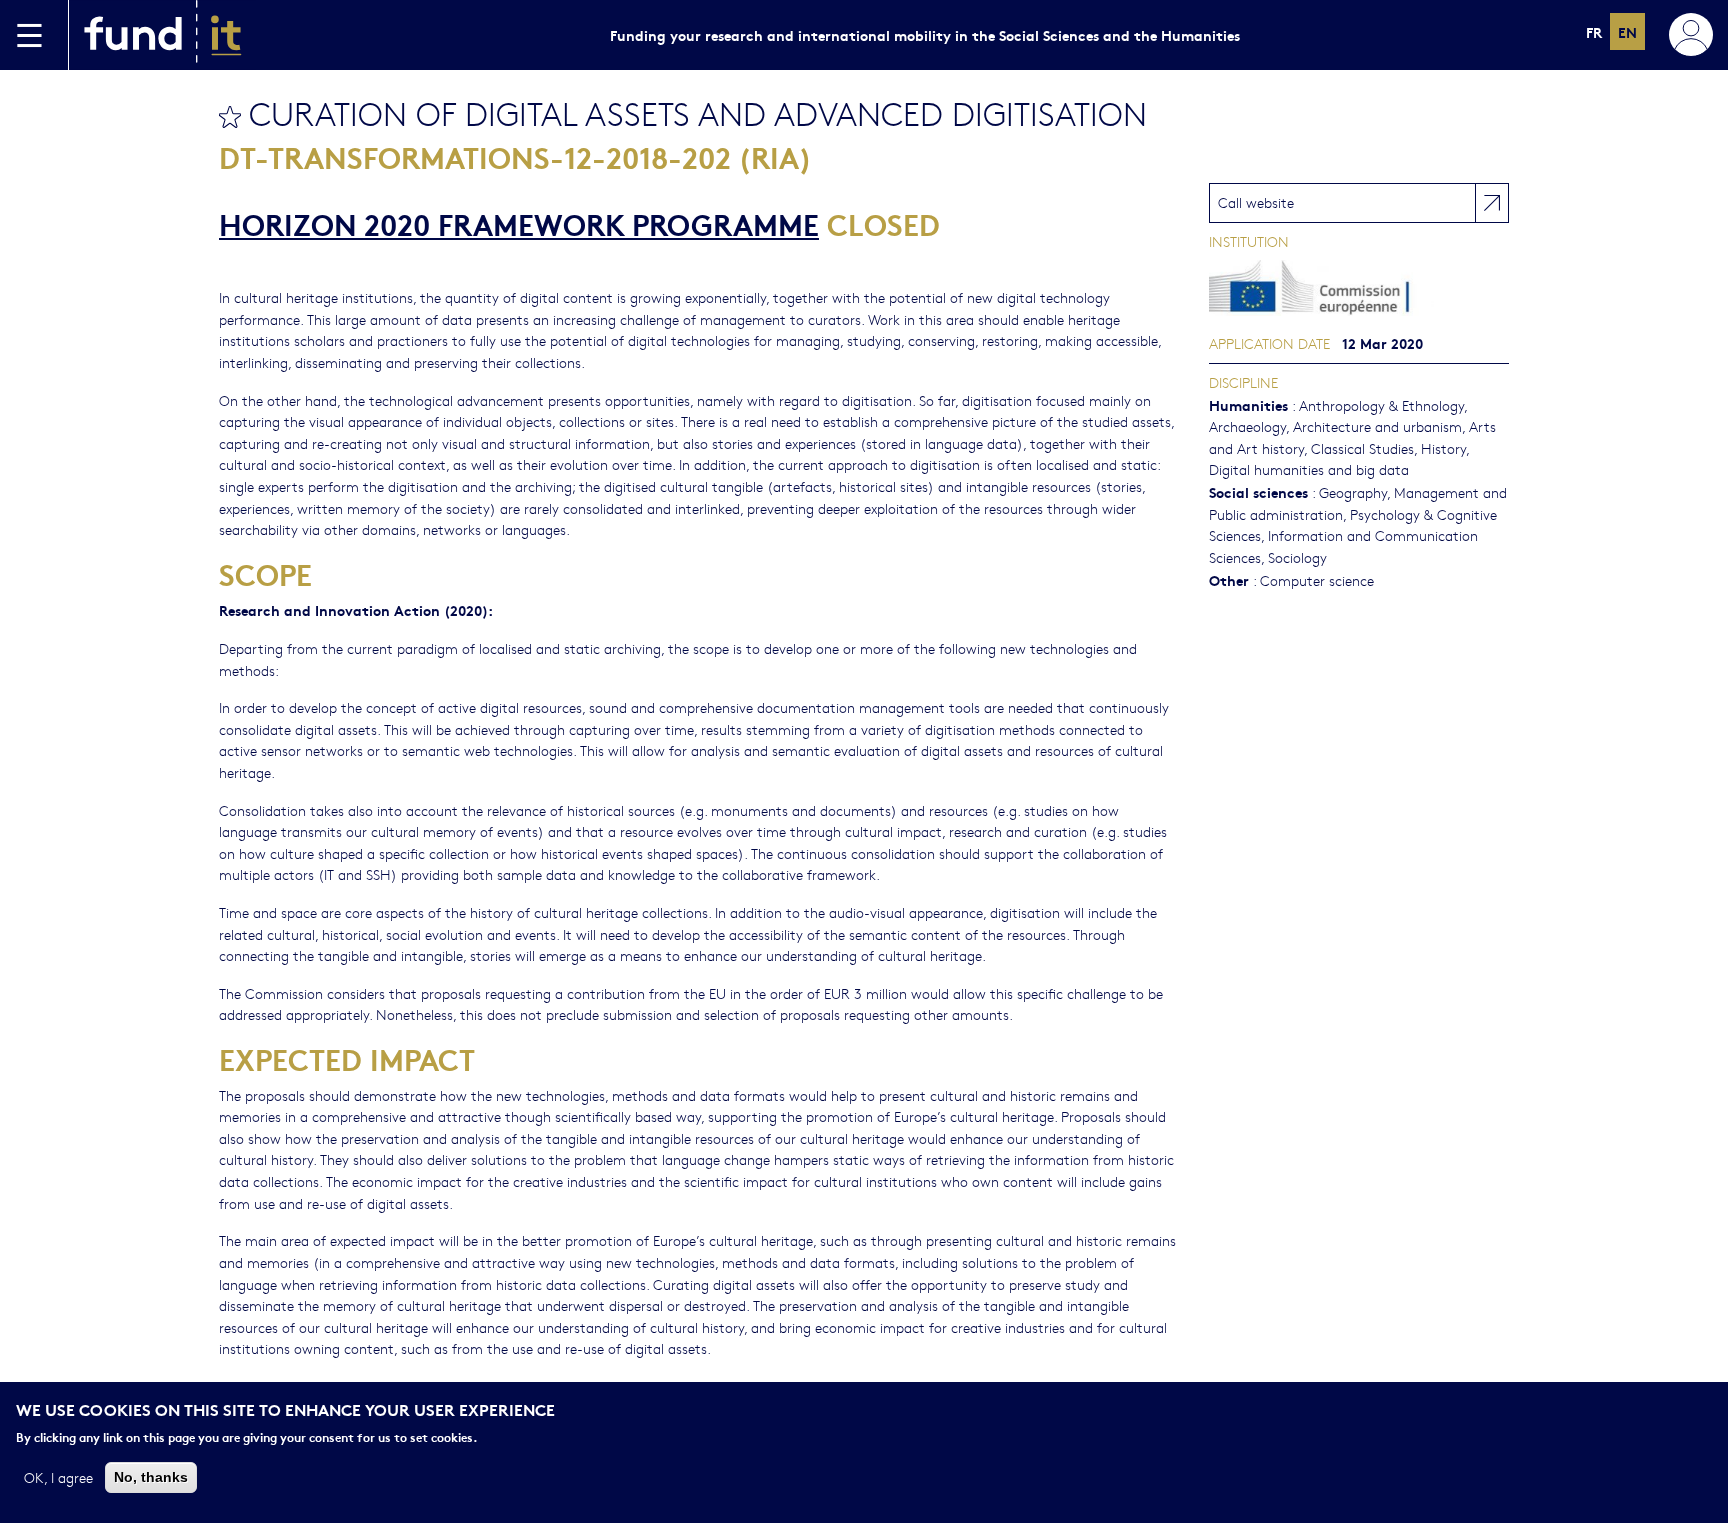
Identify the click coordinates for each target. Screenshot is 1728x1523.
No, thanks (151, 1476)
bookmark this (230, 117)
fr (1594, 31)
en (1627, 31)
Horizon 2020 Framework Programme (519, 223)
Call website (1256, 202)
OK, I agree (58, 1476)
